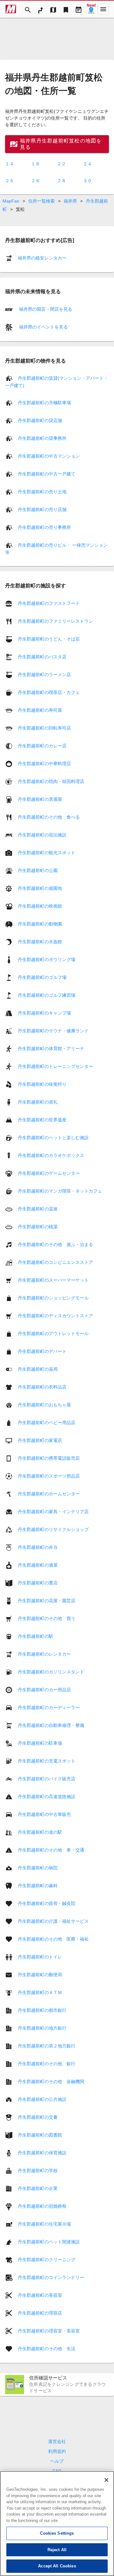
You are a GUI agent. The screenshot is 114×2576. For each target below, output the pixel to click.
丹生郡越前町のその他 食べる (49, 817)
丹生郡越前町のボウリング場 (47, 959)
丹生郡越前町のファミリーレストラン (55, 621)
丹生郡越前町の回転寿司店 (44, 728)
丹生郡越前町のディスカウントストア (55, 1315)
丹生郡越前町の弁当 (38, 1547)
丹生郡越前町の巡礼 (38, 1102)
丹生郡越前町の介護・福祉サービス (53, 1921)
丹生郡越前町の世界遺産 (42, 1119)
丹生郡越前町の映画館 (40, 906)
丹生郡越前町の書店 (38, 1582)
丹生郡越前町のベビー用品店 (47, 1422)
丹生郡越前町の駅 (35, 1636)
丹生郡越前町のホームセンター (49, 1493)
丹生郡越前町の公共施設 (42, 2099)
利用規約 (57, 2451)
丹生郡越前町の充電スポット (47, 1761)
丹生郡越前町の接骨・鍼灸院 (47, 1903)
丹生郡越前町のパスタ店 (42, 656)
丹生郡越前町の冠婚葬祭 (42, 2206)
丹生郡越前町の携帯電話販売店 (49, 1458)
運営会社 (57, 2441)
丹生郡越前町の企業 (38, 2188)
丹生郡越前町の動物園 (40, 924)
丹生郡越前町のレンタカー (44, 1654)
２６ (35, 181)
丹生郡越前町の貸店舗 (40, 420)
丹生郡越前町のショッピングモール (53, 1298)
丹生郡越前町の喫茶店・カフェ (49, 692)
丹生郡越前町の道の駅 (40, 1832)
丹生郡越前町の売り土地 (42, 492)
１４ (9, 164)
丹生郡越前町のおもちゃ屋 (44, 1404)
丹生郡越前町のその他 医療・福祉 (53, 1939)
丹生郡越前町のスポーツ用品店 (49, 1476)
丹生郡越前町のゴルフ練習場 (47, 995)
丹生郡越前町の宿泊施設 (42, 834)
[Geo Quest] (91, 9)
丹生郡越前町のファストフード (49, 603)
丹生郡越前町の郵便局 (40, 1974)
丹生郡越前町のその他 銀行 (47, 2063)
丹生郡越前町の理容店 (40, 2313)
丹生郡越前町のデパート (42, 1351)
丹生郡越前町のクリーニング (47, 2259)
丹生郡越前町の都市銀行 (42, 2010)
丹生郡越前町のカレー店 (42, 745)
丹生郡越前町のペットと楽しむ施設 (53, 1137)
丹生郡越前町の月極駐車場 (44, 403)
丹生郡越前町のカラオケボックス (51, 1155)
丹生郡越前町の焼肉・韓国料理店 (51, 781)
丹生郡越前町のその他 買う (47, 1618)
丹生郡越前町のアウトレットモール (53, 1333)
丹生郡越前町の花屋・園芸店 (47, 1600)
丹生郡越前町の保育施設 (42, 2152)
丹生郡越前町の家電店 (40, 1440)
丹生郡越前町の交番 (38, 2117)
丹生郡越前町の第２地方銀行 (47, 2046)
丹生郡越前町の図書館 (40, 2135)
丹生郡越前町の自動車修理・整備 (51, 1725)
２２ (61, 164)
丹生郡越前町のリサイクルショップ (53, 1529)
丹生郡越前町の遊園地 (40, 888)
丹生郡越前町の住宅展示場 (44, 2224)
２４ (87, 164)
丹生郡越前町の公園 (38, 870)
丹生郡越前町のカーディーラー (49, 1707)
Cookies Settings (57, 2533)
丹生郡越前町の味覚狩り (42, 1084)
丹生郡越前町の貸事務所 (42, 438)
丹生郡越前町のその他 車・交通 (51, 1850)
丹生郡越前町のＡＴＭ (40, 1992)
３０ (87, 181)
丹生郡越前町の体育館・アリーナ (51, 1048)
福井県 (70, 201)
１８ (35, 164)
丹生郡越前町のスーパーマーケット (53, 1280)
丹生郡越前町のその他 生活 (47, 2348)
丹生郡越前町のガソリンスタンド (51, 1672)
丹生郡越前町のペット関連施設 (49, 2241)
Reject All (57, 2550)
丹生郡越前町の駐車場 (40, 1743)
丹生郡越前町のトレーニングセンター (55, 1066)
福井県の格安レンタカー (42, 258)
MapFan (11, 201)
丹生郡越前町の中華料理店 (44, 763)
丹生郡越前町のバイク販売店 (47, 1778)
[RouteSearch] (41, 9)
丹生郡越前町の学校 (38, 2170)
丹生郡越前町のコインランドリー (51, 2277)
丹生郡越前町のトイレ (40, 1956)
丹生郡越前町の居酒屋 (40, 799)
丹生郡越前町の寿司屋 (40, 710)
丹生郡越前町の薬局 (38, 1369)
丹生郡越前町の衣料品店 (42, 1387)
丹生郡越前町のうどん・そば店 (49, 639)
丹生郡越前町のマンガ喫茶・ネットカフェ (60, 1191)
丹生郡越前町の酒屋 (38, 1565)
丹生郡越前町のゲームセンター (49, 1173)
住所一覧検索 (41, 201)
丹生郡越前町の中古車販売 (44, 1814)
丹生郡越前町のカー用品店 (44, 1689)
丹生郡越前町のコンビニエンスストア (55, 1262)
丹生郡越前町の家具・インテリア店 (53, 1511)
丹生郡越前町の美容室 (40, 2295)
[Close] (106, 2480)
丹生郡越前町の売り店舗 (42, 509)
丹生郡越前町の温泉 (38, 1208)
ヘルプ (57, 2461)
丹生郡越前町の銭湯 (38, 1226)
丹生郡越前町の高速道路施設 (47, 1796)
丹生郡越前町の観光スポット (47, 852)
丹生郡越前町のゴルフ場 (42, 977)
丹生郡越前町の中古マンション (49, 456)
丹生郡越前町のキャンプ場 (44, 1013)
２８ (61, 181)
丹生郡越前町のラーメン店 (44, 674)
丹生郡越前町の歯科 (38, 1885)
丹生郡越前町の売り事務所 (44, 527)
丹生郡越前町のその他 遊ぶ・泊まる (55, 1244)
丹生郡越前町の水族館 (40, 941)
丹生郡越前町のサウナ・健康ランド (53, 1030)
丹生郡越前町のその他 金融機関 (51, 2081)
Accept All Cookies (57, 2566)
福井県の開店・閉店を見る (45, 309)
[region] (57, 2524)
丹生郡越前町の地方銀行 (42, 2028)
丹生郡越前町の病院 (38, 1867)
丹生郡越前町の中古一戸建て (47, 474)
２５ (9, 181)
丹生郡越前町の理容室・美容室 (49, 2330)
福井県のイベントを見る (43, 327)
